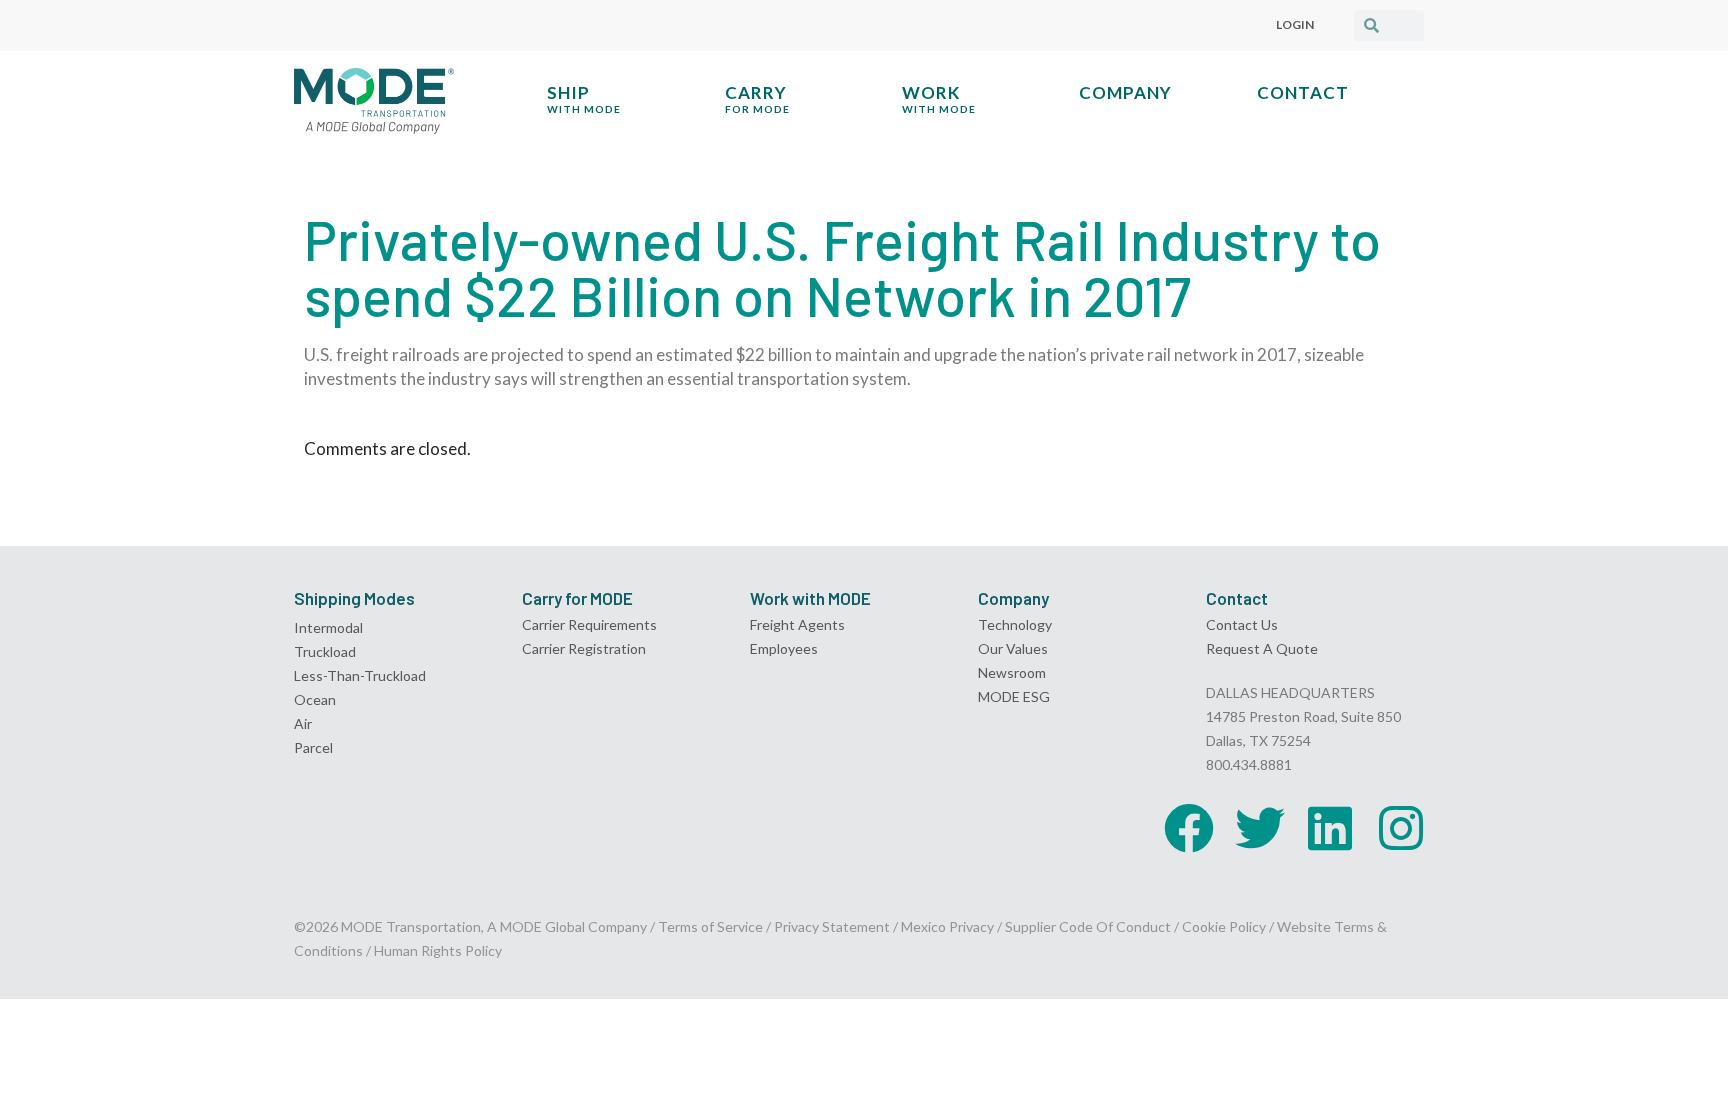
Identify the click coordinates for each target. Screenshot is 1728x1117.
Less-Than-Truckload (360, 675)
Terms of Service (710, 926)
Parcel (313, 747)
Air (303, 723)
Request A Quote (1262, 648)
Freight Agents (797, 624)
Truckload (325, 651)
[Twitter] (1260, 828)
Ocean (315, 699)
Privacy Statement (833, 926)
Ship (584, 98)
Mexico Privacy (947, 926)
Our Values (1013, 648)
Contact (1303, 92)
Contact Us (1242, 624)
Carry (757, 98)
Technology (1015, 624)
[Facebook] (1189, 828)
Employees (784, 648)
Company (1125, 92)
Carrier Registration (584, 648)
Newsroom (1012, 672)
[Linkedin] (1330, 828)
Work (939, 98)
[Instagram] (1401, 828)
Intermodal (328, 627)
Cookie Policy (1224, 926)
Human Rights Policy (438, 950)
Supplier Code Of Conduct (1088, 926)
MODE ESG (1014, 696)
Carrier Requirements (589, 624)
